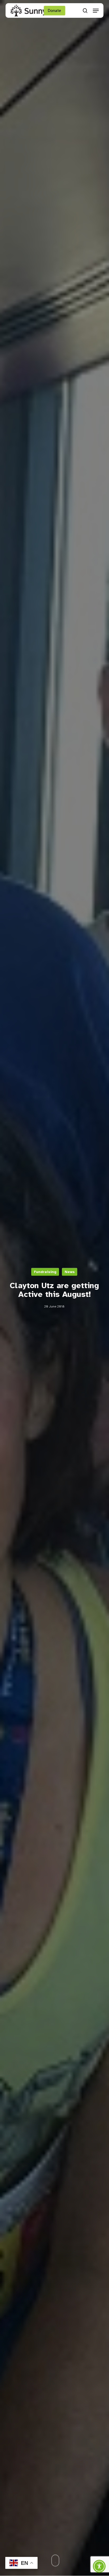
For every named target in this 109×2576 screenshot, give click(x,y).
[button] (96, 11)
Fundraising (45, 1272)
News (70, 1272)
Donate (54, 11)
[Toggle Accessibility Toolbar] (99, 2566)
